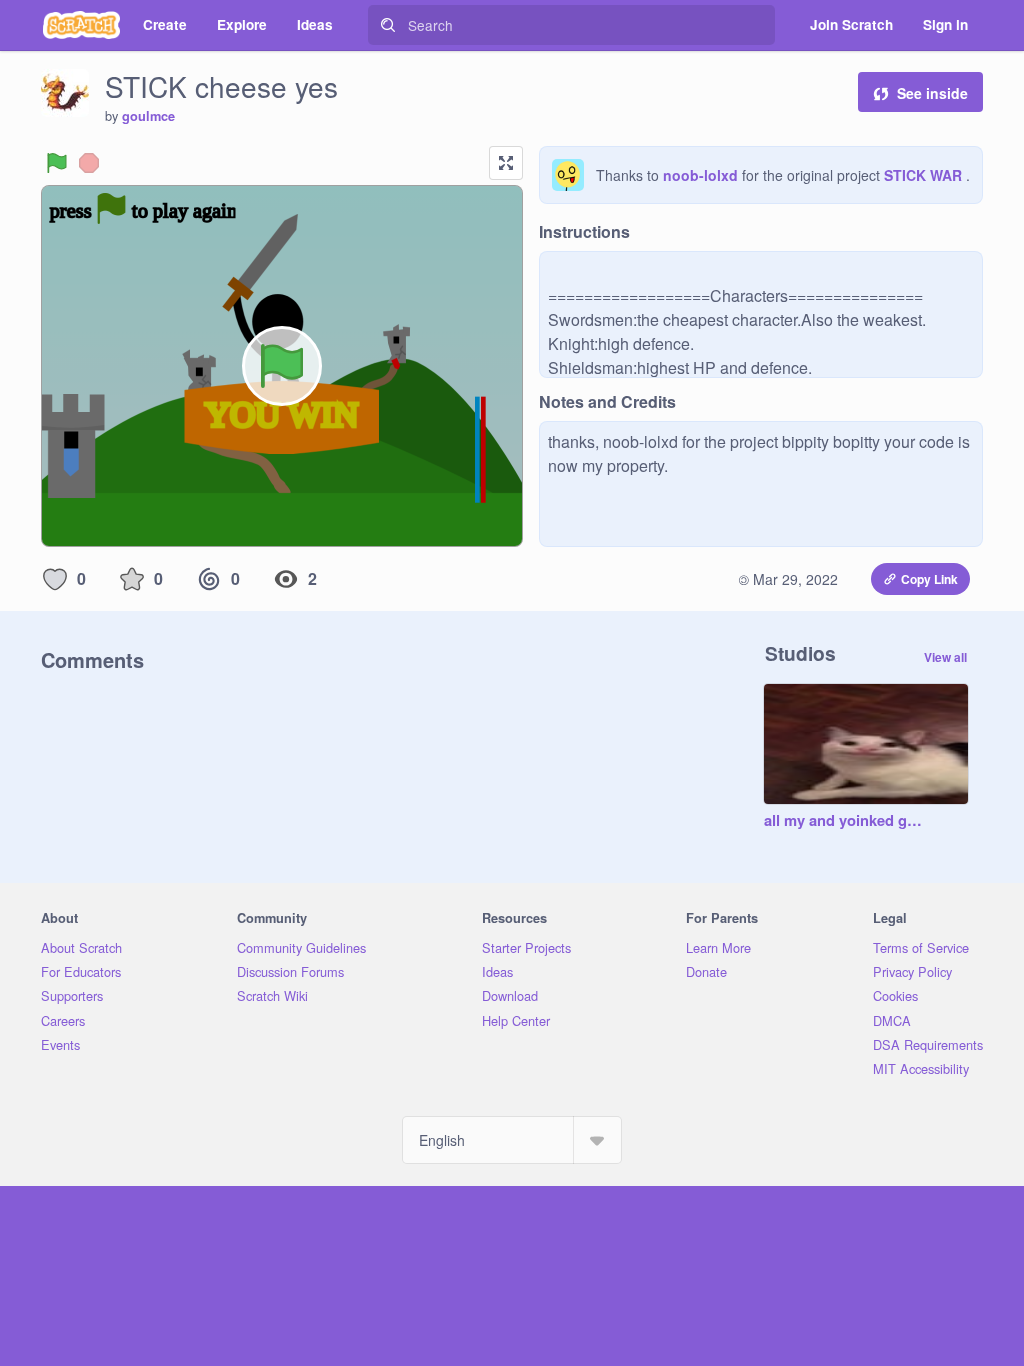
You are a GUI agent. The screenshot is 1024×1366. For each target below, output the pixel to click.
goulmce (148, 116)
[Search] (388, 25)
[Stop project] (89, 163)
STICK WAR (925, 175)
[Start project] (57, 163)
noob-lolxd (700, 175)
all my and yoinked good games (846, 821)
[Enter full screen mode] (506, 163)
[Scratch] (81, 25)
